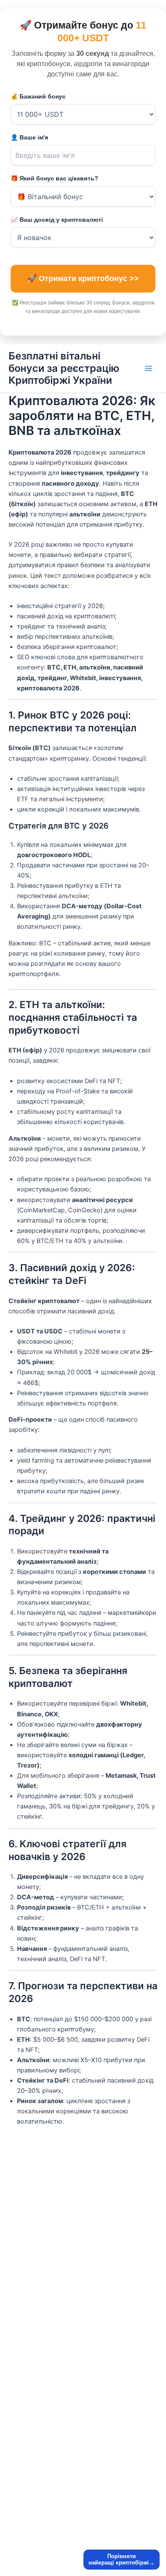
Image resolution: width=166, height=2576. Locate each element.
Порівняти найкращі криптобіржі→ (122, 2560)
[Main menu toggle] (149, 368)
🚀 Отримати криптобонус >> (83, 278)
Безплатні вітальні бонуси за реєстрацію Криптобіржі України (64, 368)
